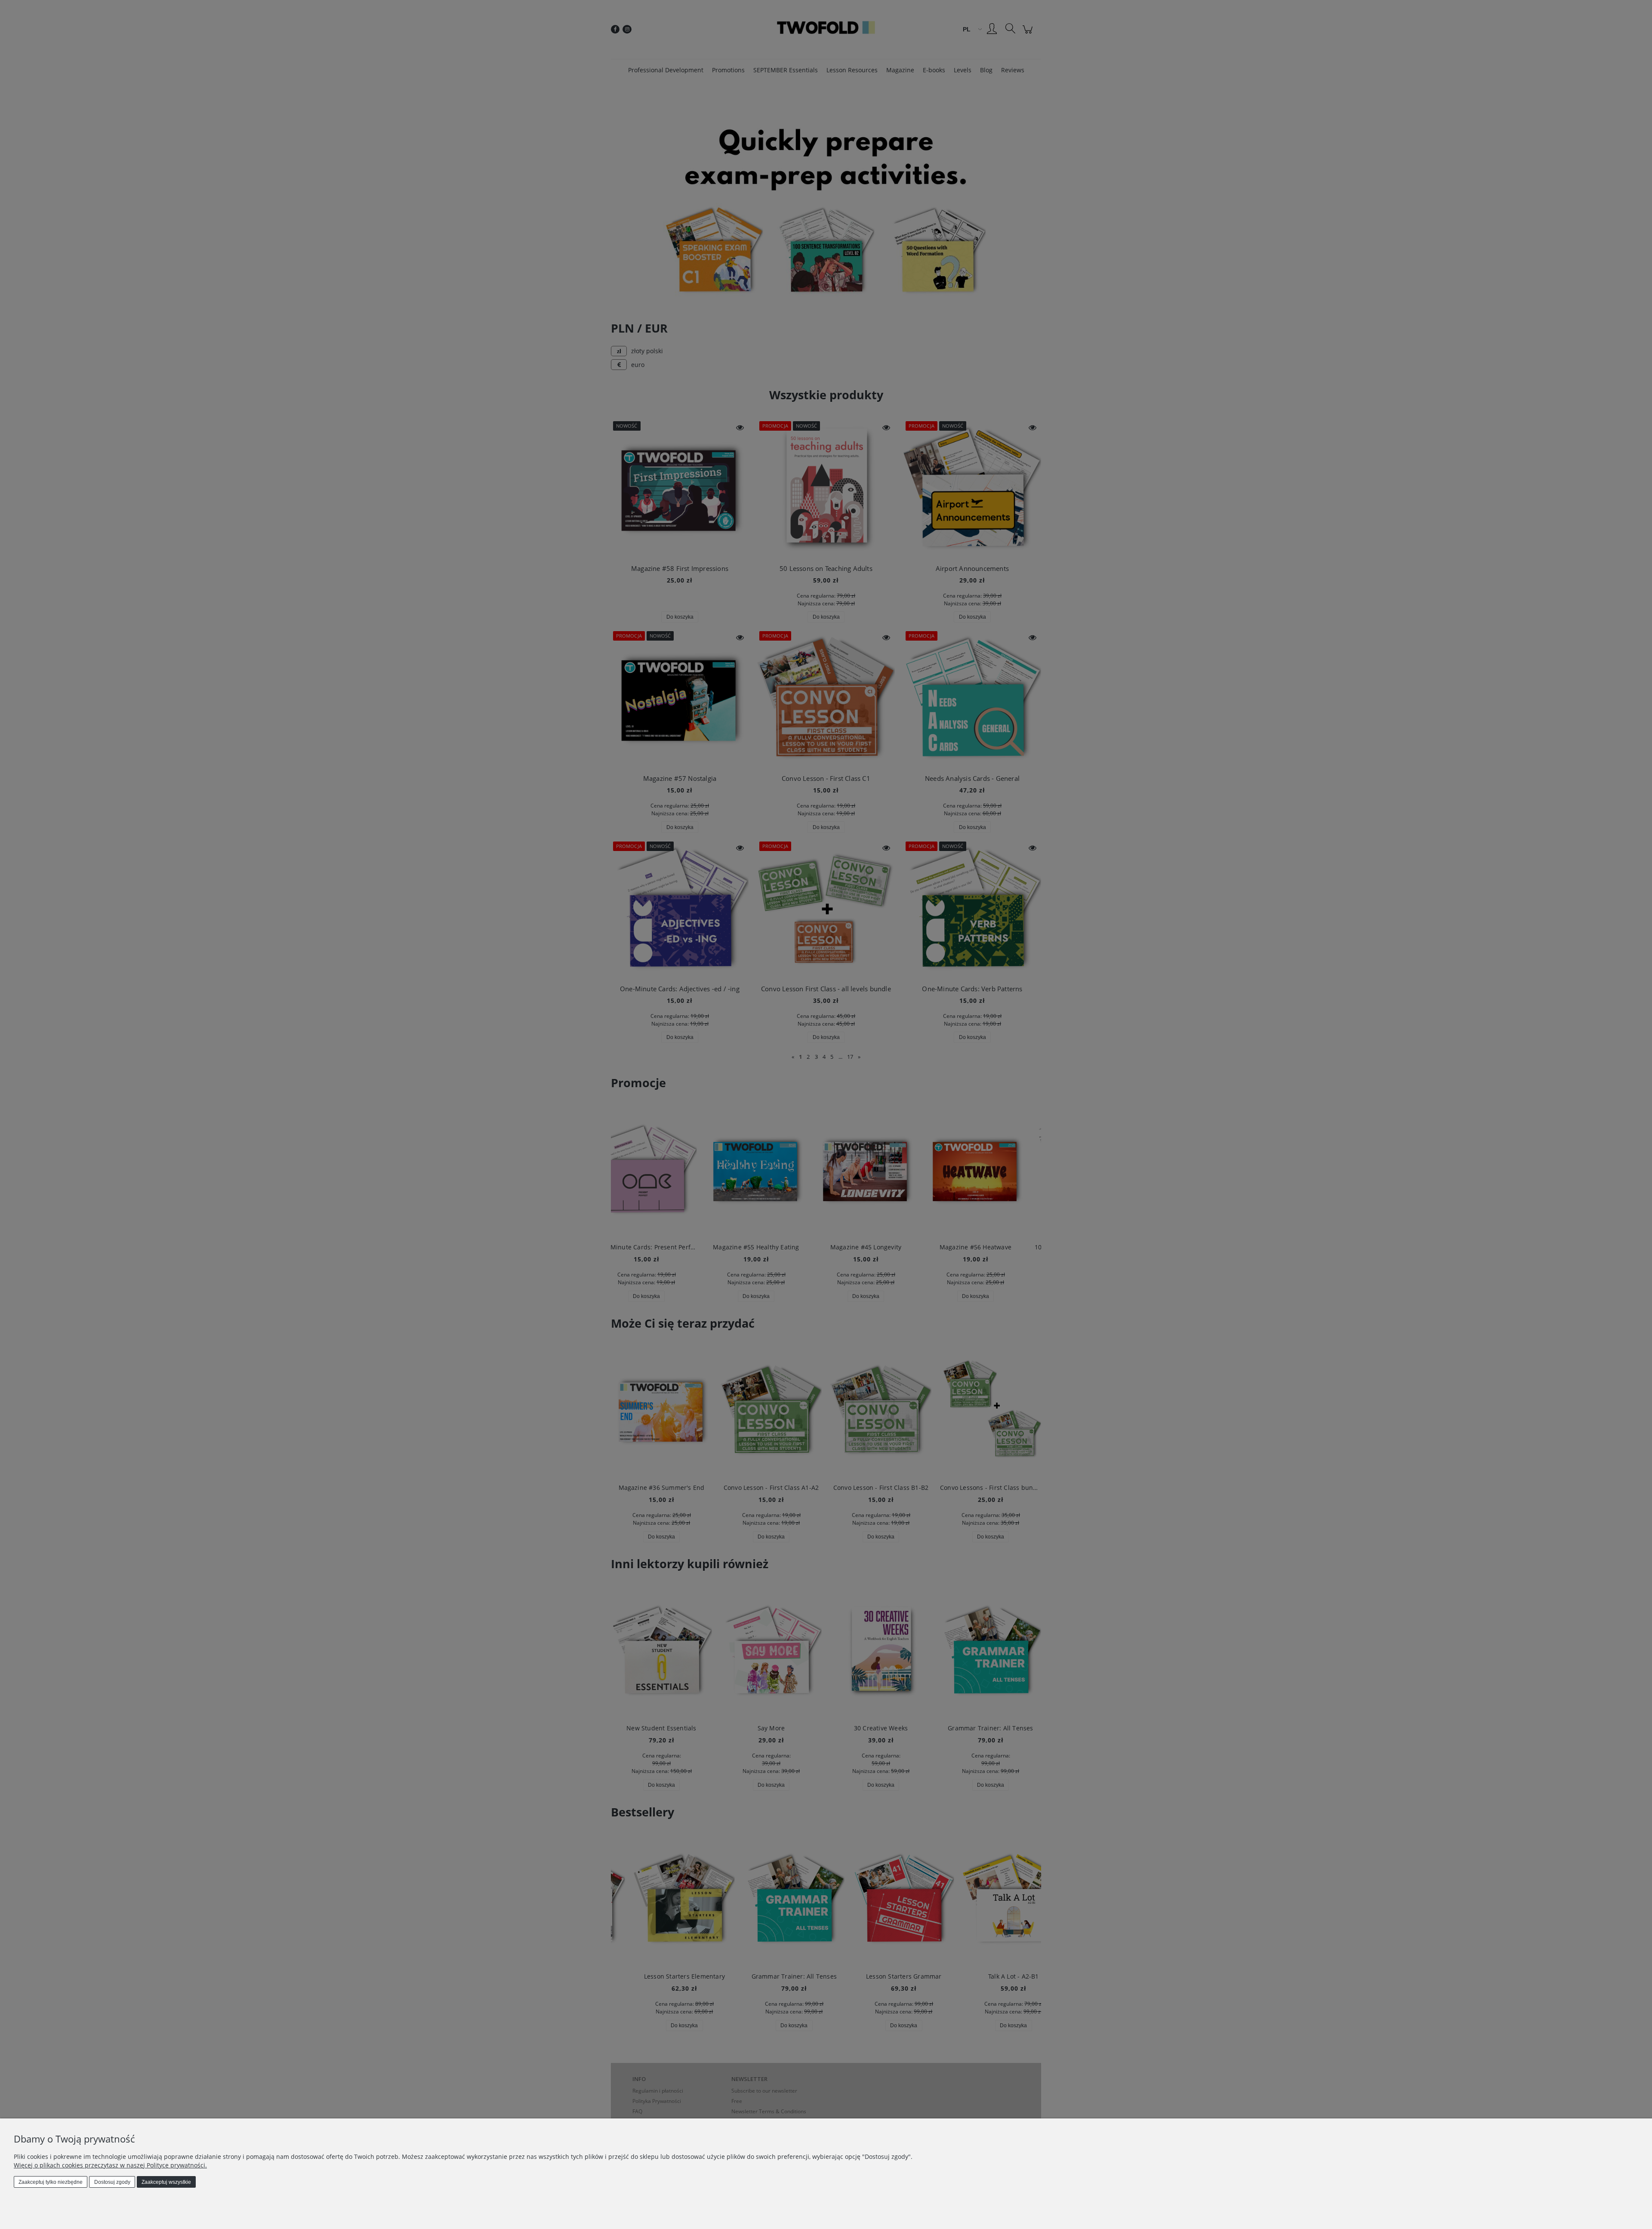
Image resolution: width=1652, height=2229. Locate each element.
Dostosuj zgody (112, 2182)
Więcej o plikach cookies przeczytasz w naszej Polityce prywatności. (110, 2165)
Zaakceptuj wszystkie (166, 2182)
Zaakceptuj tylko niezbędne (51, 2182)
